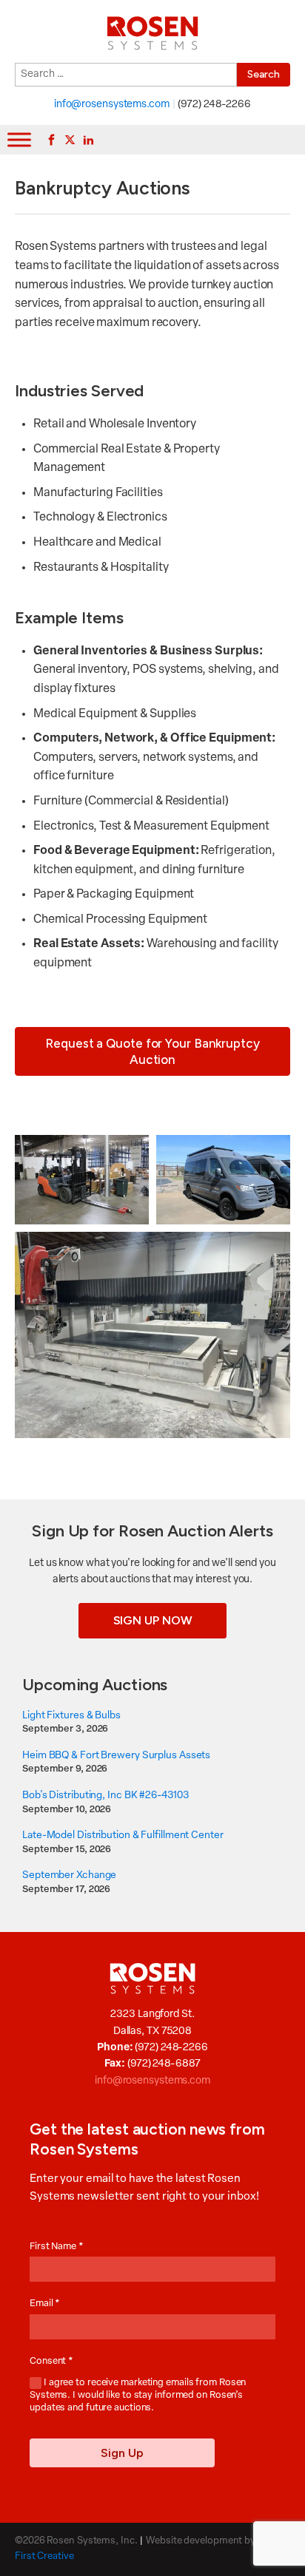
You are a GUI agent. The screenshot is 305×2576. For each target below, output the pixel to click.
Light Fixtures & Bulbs (71, 1716)
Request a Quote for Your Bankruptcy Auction (152, 1051)
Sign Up (122, 2453)
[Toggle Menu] (19, 140)
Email (45, 2304)
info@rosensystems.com (112, 105)
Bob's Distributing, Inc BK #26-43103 (105, 1796)
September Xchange (69, 1875)
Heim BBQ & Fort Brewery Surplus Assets (116, 1756)
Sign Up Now (153, 1620)
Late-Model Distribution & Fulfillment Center (123, 1836)
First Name (57, 2247)
